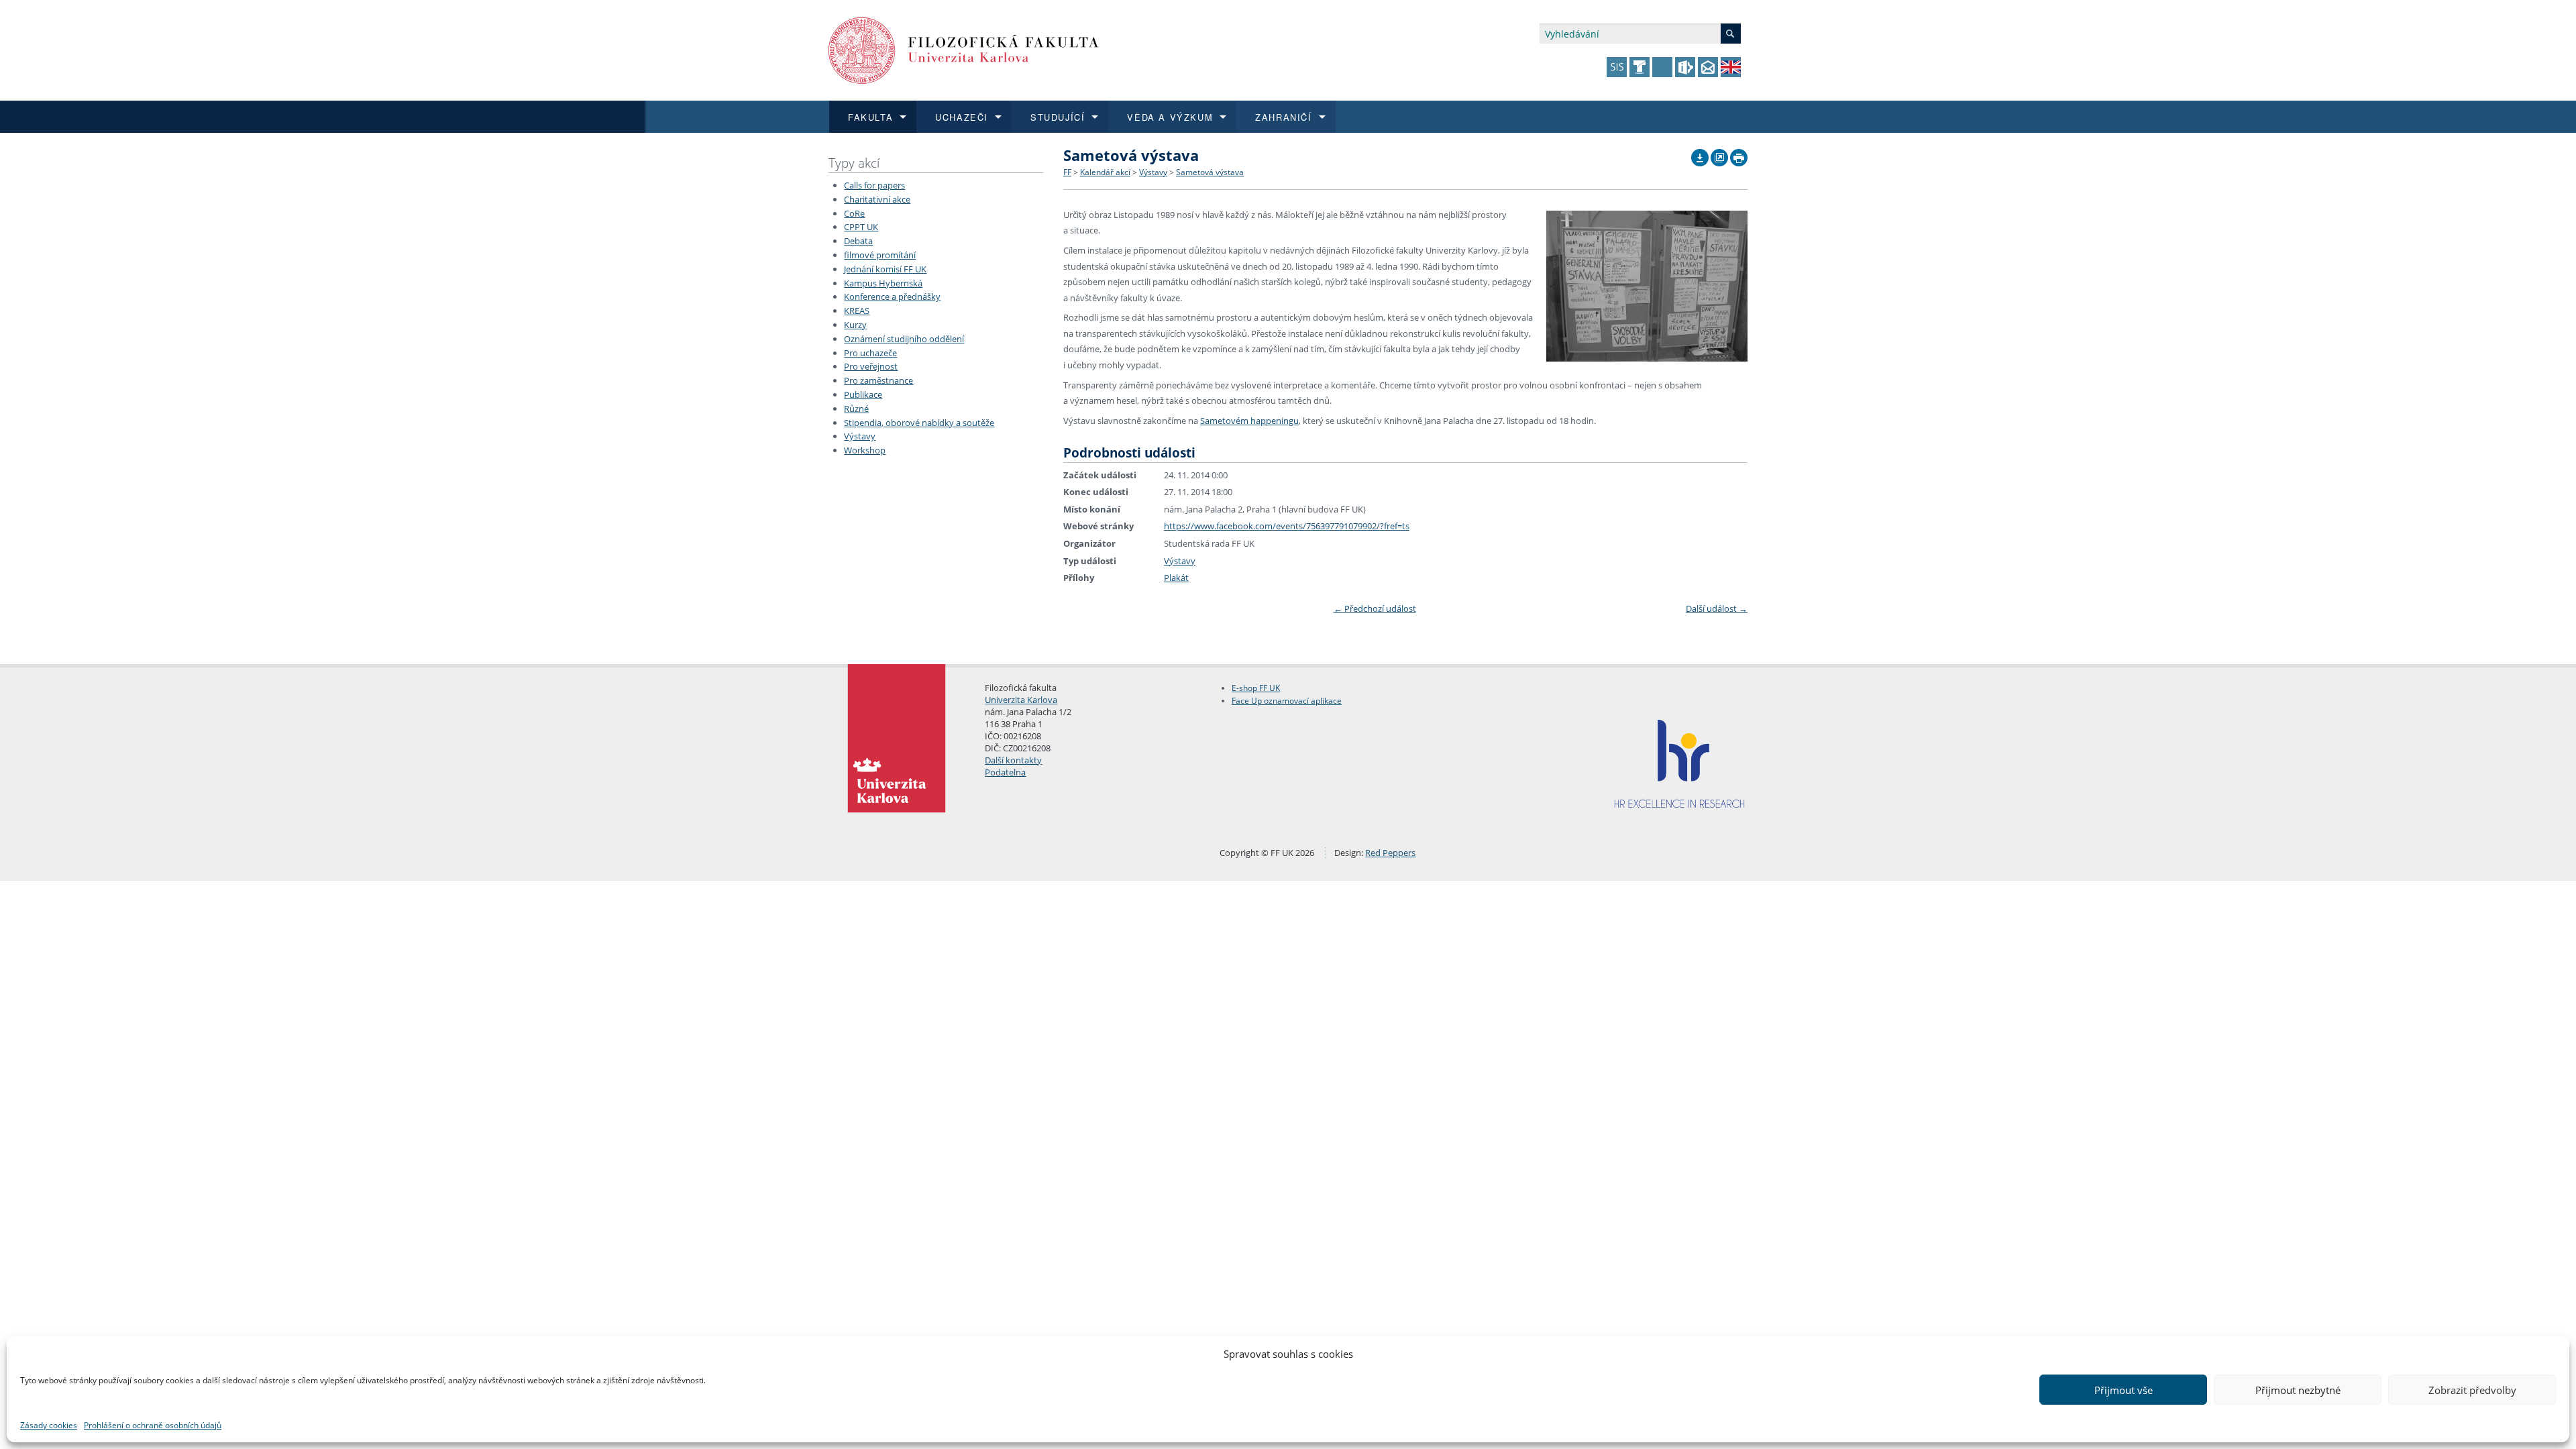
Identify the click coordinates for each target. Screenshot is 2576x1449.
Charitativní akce (877, 199)
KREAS (857, 311)
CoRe (854, 213)
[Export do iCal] (1700, 154)
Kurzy (855, 325)
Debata (858, 241)
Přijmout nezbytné (2298, 1390)
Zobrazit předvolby (2472, 1390)
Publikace (863, 394)
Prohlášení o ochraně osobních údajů (153, 1425)
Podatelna (1005, 772)
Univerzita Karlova (1021, 700)
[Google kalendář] (1719, 154)
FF (1067, 172)
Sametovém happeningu (1249, 421)
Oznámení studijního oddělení (904, 339)
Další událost (1717, 608)
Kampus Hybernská (883, 283)
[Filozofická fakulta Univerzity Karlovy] (964, 49)
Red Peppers (1390, 853)
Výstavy (860, 436)
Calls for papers (874, 185)
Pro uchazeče (870, 353)
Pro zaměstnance (878, 380)
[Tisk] (1739, 154)
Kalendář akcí (1105, 172)
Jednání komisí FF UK (885, 269)
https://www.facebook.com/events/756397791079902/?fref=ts (1287, 526)
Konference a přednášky (892, 297)
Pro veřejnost (871, 366)
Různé (856, 409)
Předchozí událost (1375, 608)
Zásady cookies (49, 1425)
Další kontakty (1013, 760)
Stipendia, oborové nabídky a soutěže (919, 423)
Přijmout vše (2124, 1390)
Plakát (1176, 578)
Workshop (865, 450)
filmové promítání (880, 255)
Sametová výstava (1210, 172)
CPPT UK (861, 227)
